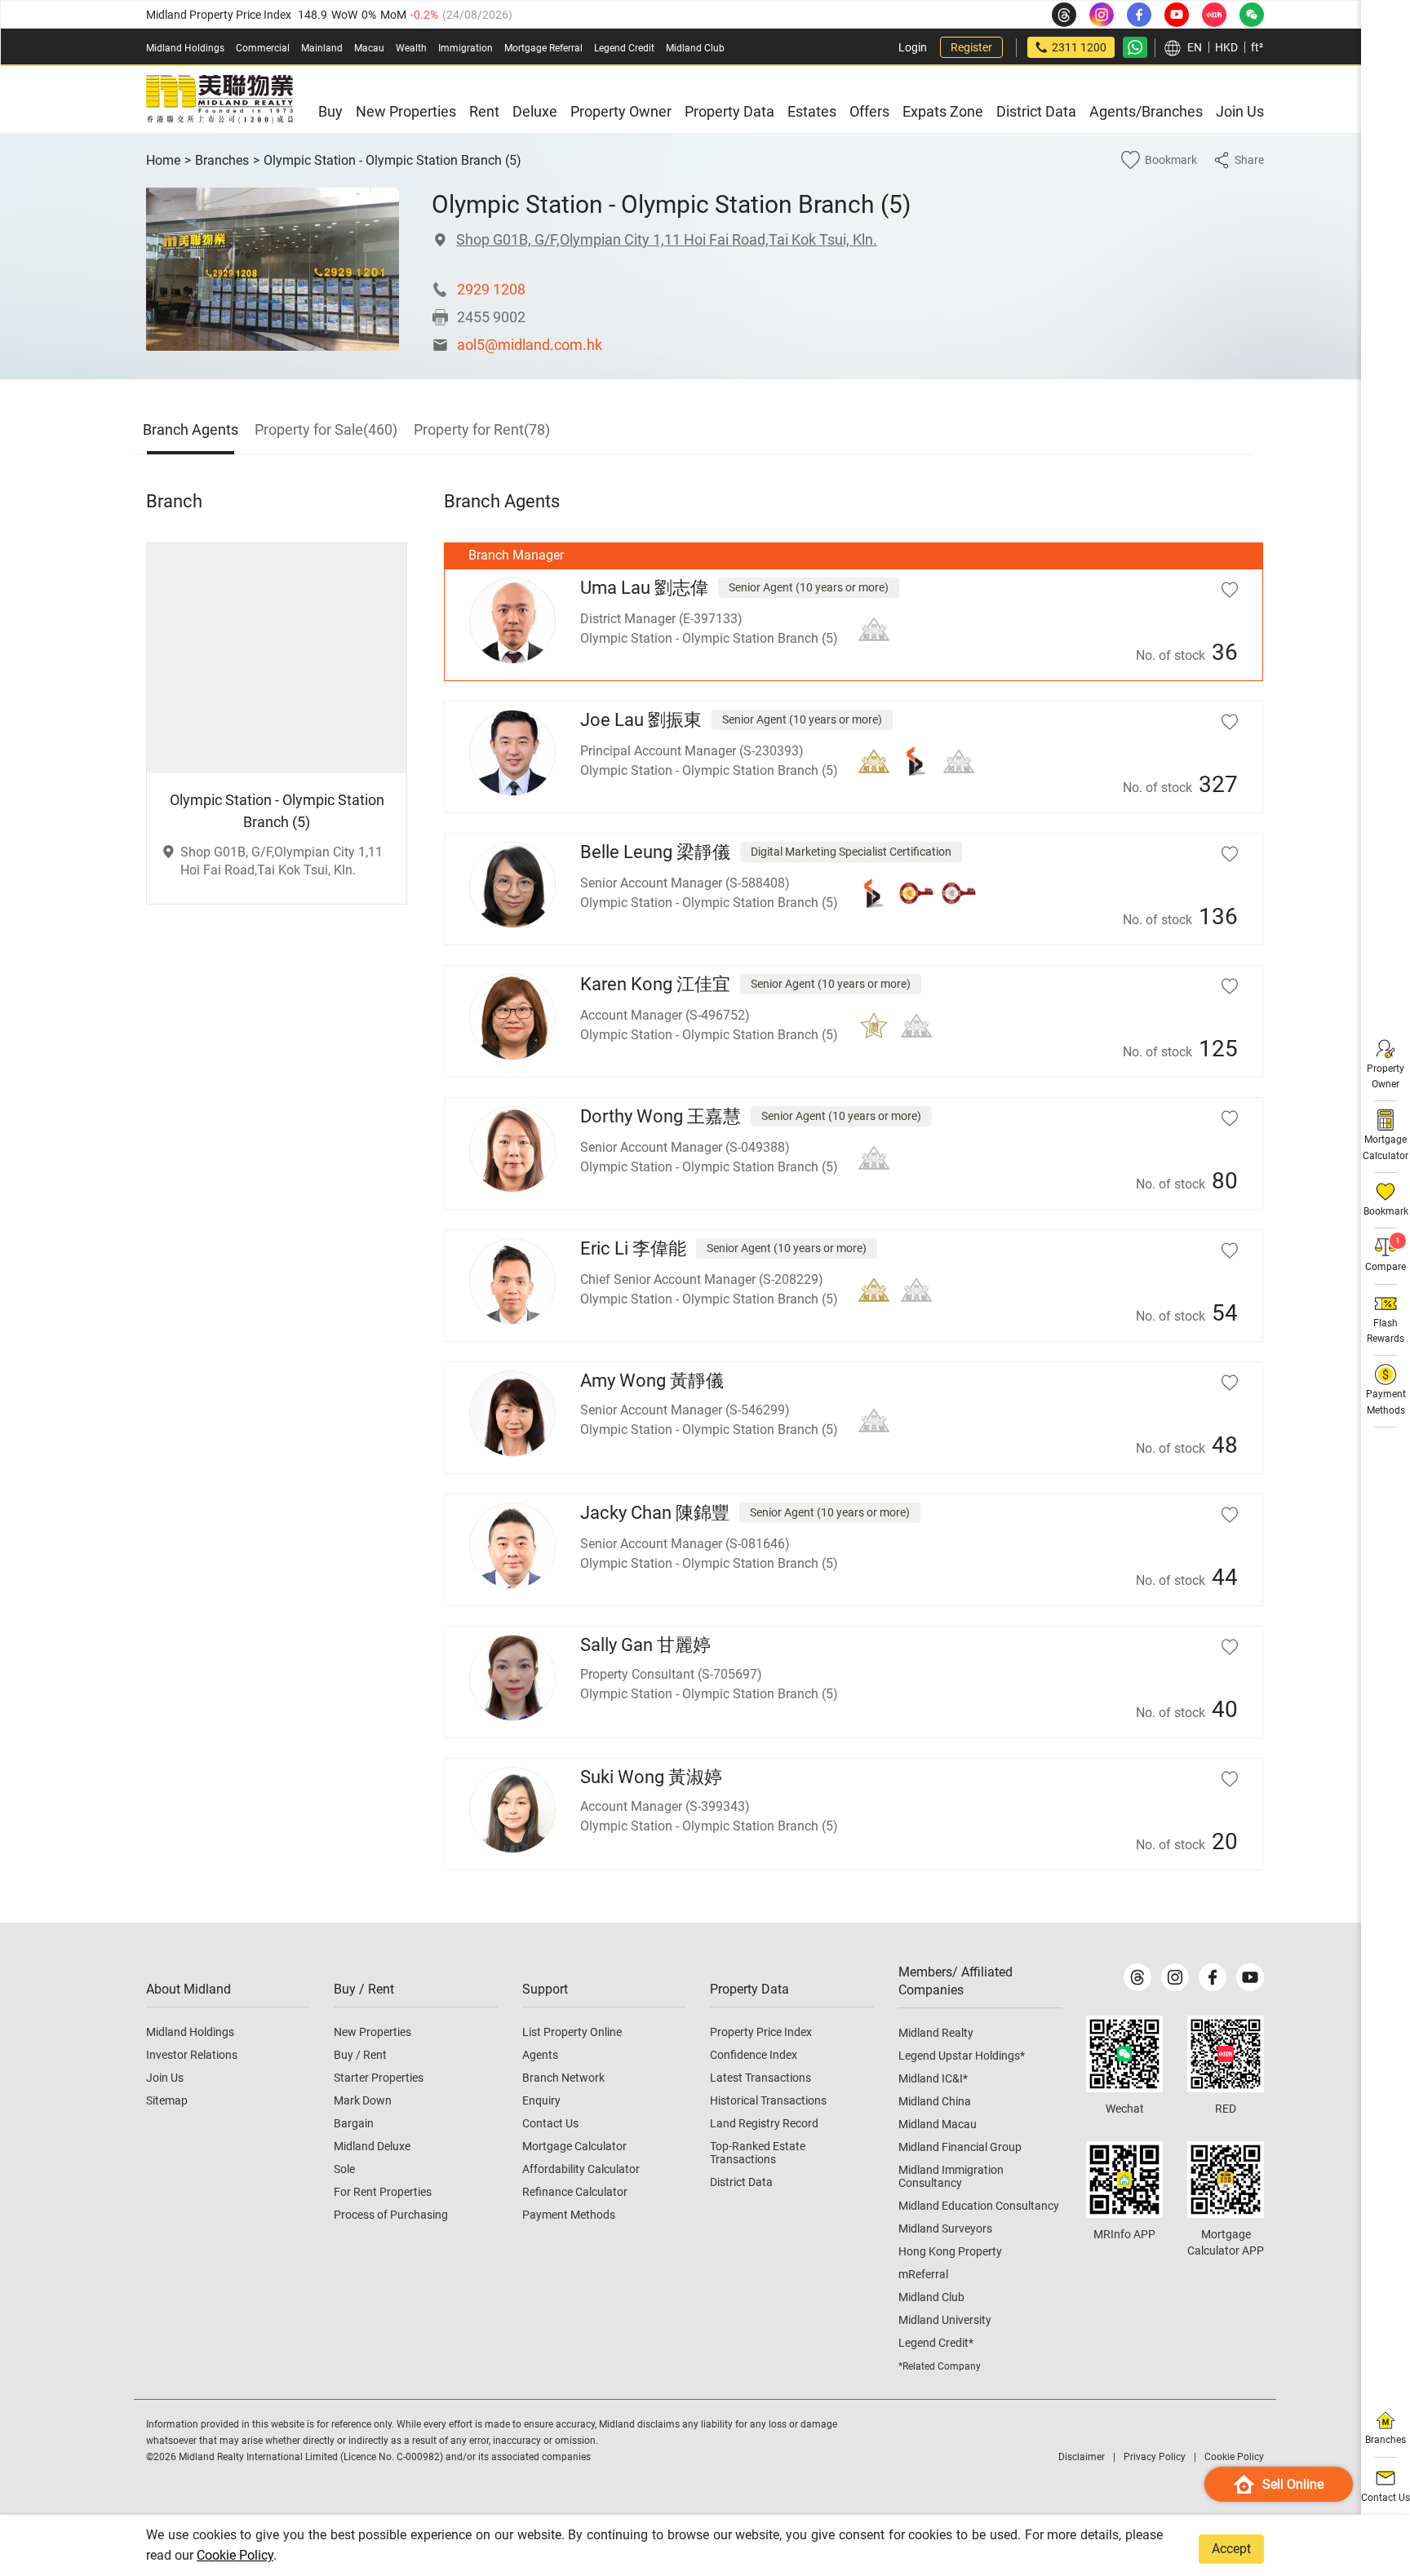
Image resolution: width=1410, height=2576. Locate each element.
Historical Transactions (768, 2100)
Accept (1231, 2549)
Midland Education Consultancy (979, 2206)
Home (163, 160)
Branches (222, 160)
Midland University (945, 2320)
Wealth (411, 48)
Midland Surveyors (945, 2229)
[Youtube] (1250, 1977)
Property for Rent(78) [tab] (482, 429)
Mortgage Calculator (574, 2146)
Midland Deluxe (372, 2146)
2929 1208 (491, 289)
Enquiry (541, 2100)
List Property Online (572, 2032)
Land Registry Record (764, 2123)
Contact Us (550, 2123)
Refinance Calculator (575, 2192)
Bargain (354, 2123)
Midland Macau (938, 2124)
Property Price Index (761, 2032)
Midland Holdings (185, 48)
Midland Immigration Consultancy (951, 2176)
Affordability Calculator (581, 2169)
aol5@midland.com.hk (530, 345)
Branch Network (563, 2078)
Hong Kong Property (950, 2251)
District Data (741, 2182)
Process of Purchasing (391, 2215)
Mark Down (363, 2100)
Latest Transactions (760, 2078)
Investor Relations (192, 2055)
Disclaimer (1082, 2457)
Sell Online (1293, 2484)
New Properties (372, 2032)
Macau (369, 48)
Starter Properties (379, 2078)
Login (913, 47)
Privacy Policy (1155, 2457)
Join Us (165, 2078)
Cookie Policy (235, 2555)
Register (971, 47)
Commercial (263, 48)
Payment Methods (569, 2215)
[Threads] (1137, 1977)
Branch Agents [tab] (191, 429)
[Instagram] (1175, 1977)
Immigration (466, 48)
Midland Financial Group (960, 2147)
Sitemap (167, 2100)
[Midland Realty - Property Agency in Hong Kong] (219, 100)
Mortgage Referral (543, 48)
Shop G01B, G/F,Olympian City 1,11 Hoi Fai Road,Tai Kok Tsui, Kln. (667, 239)
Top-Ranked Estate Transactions (758, 2153)
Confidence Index (754, 2055)
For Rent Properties (383, 2192)
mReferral (923, 2274)
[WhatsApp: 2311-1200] (1135, 47)
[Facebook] (1213, 1977)
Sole (344, 2169)
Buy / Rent (360, 2055)
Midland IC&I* (933, 2078)
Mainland (322, 48)
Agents (540, 2055)
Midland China (935, 2101)
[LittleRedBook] (1226, 2054)
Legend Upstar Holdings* (962, 2056)
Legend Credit (624, 48)
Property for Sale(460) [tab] (326, 429)
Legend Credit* (936, 2343)
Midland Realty (936, 2033)
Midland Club (695, 48)
